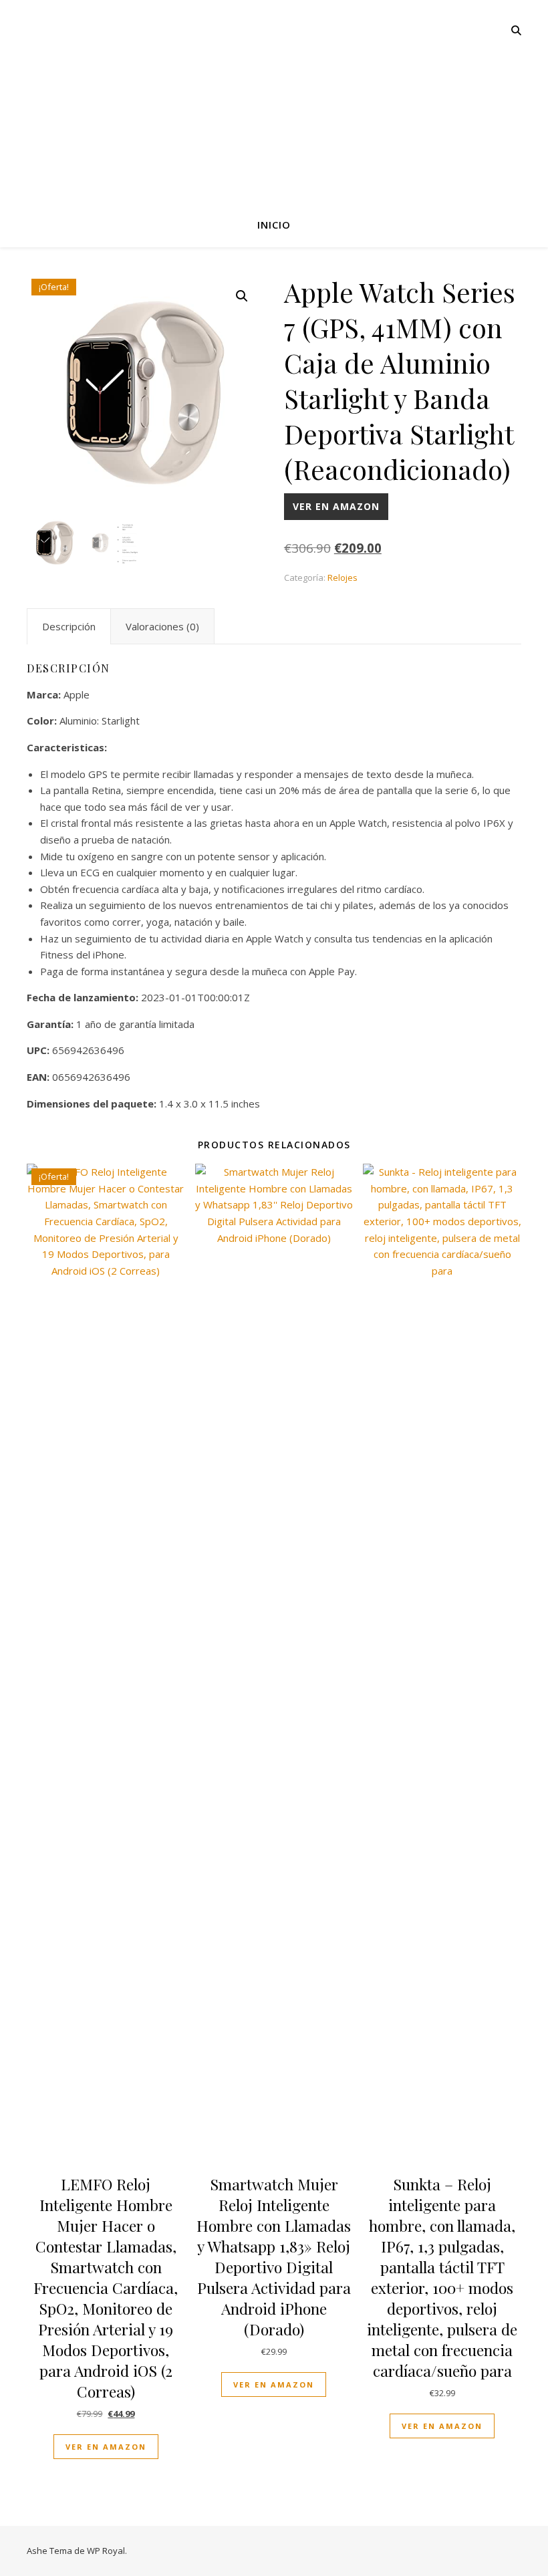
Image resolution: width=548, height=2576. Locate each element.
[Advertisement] (274, 100)
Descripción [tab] (69, 626)
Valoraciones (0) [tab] (162, 626)
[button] (242, 296)
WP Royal (106, 2551)
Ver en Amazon (336, 506)
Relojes (342, 577)
